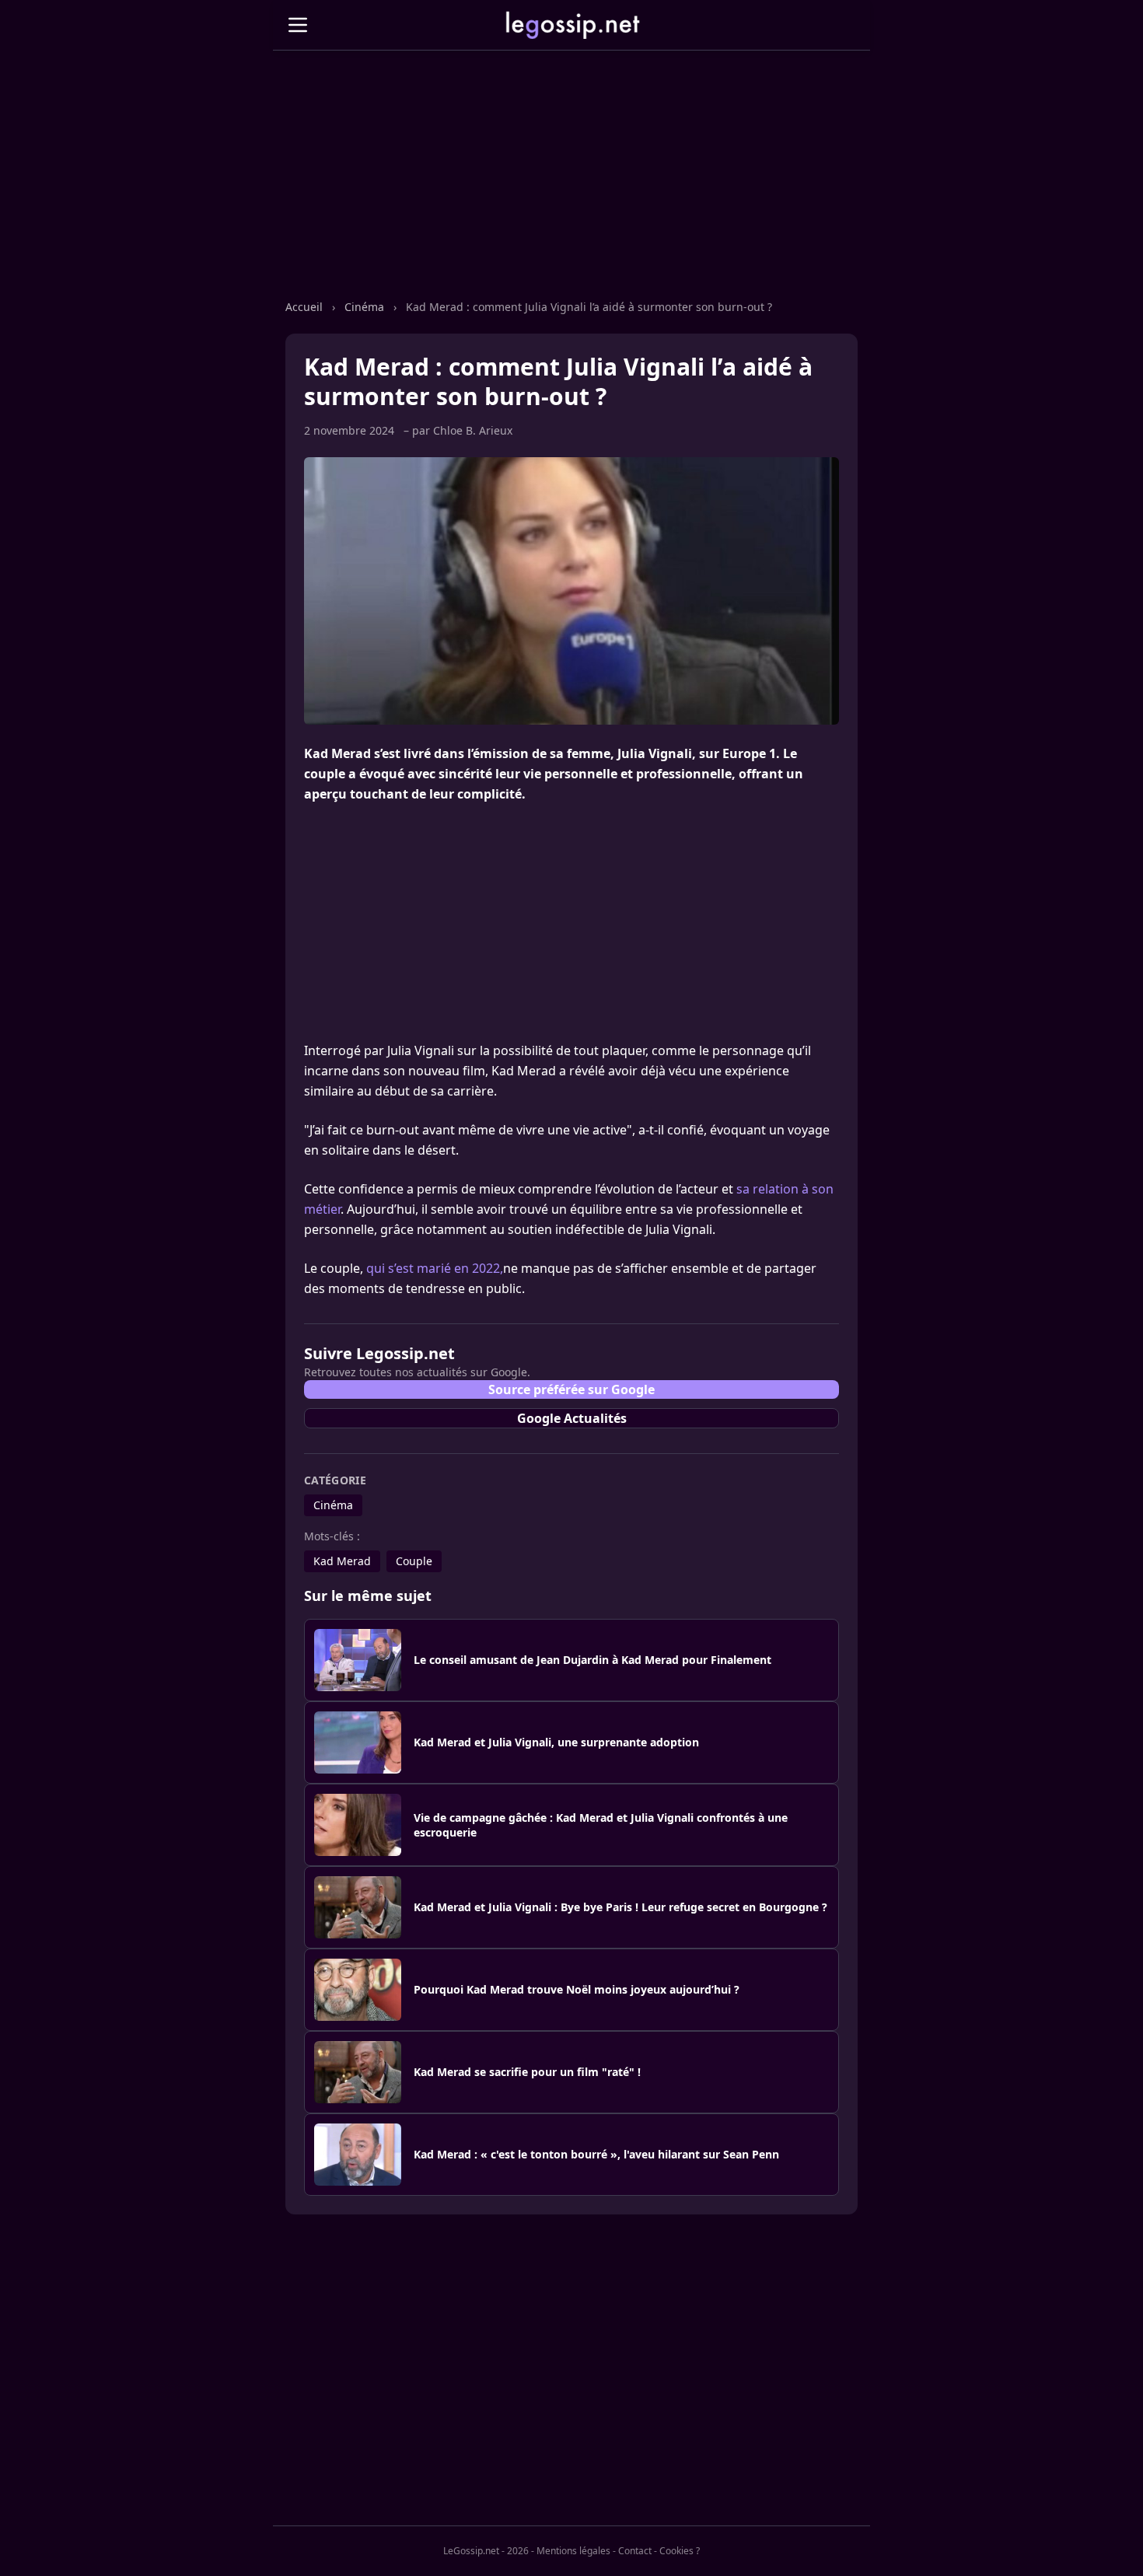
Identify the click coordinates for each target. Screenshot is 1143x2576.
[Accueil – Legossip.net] (571, 25)
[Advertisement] (571, 190)
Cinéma (366, 307)
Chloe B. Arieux (473, 430)
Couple (414, 1561)
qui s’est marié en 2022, (435, 1268)
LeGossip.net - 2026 (486, 2551)
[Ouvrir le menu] (298, 25)
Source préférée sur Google (571, 1389)
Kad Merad (342, 1561)
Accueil (306, 307)
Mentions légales (573, 2551)
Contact (635, 2551)
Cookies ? (680, 2551)
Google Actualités (572, 1418)
